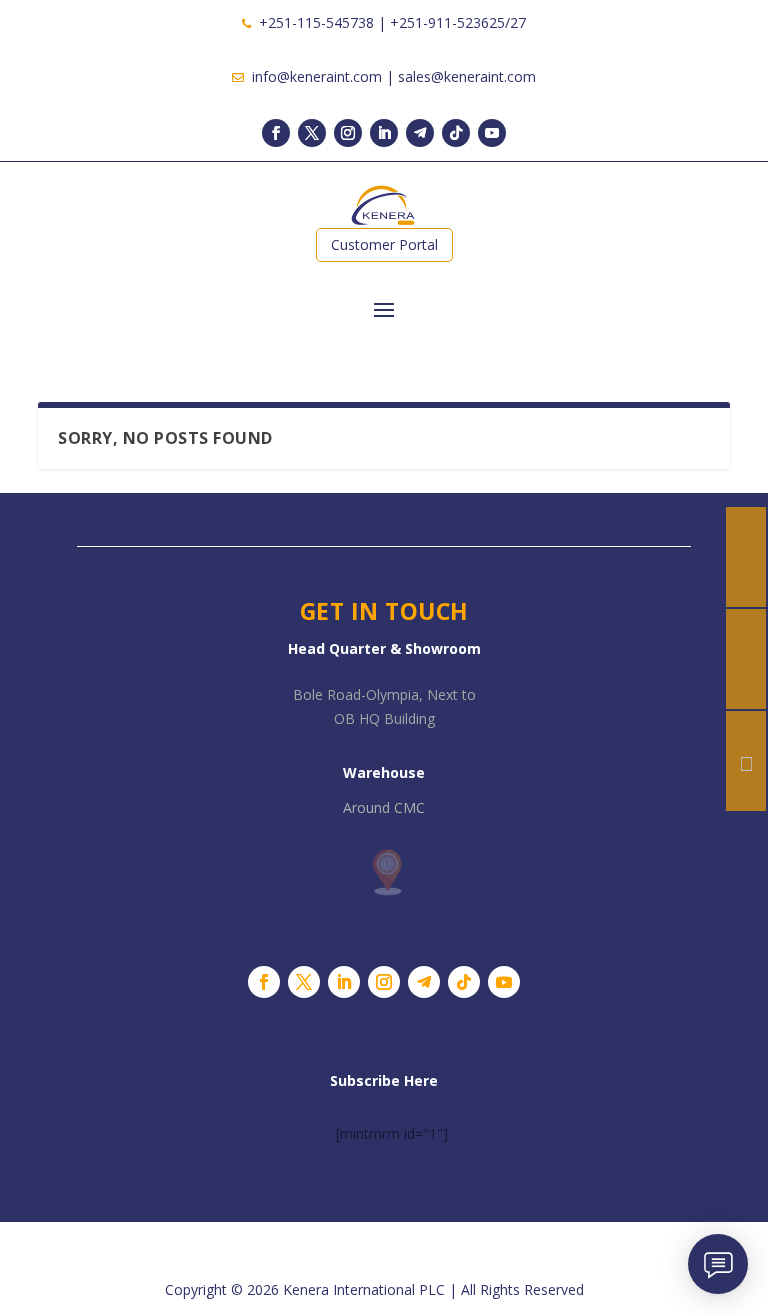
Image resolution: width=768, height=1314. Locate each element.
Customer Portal (384, 244)
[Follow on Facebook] (276, 133)
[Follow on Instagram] (348, 133)
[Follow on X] (312, 133)
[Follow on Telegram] (420, 133)
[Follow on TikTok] (456, 133)
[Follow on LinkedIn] (384, 133)
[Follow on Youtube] (492, 133)
